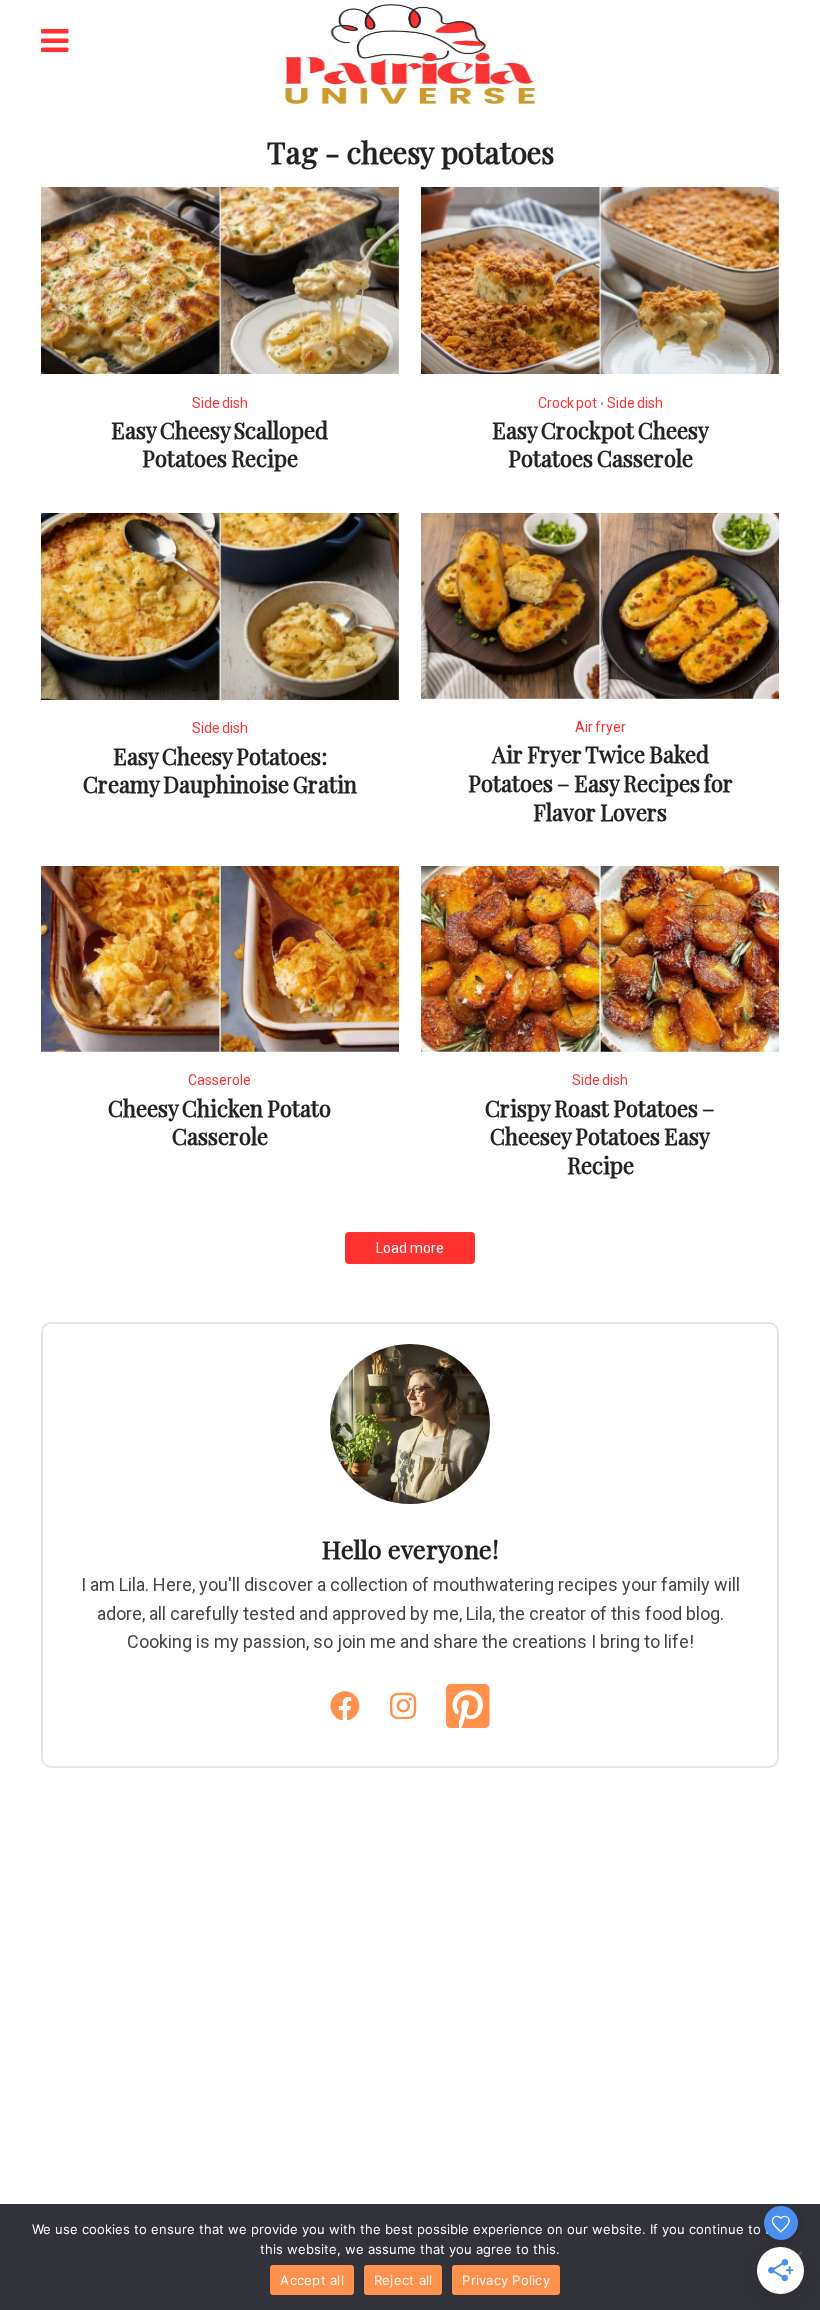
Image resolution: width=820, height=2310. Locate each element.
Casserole (219, 1080)
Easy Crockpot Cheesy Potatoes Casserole (600, 444)
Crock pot (567, 403)
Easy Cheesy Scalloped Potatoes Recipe (219, 444)
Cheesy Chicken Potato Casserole (219, 1122)
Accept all (312, 2280)
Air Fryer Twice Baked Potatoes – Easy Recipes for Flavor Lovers (600, 782)
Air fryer (600, 727)
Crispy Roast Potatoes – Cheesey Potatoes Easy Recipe (600, 1136)
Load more (410, 1248)
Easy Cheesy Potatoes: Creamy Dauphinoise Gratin (220, 770)
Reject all (403, 2280)
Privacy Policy (506, 2280)
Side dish (220, 403)
